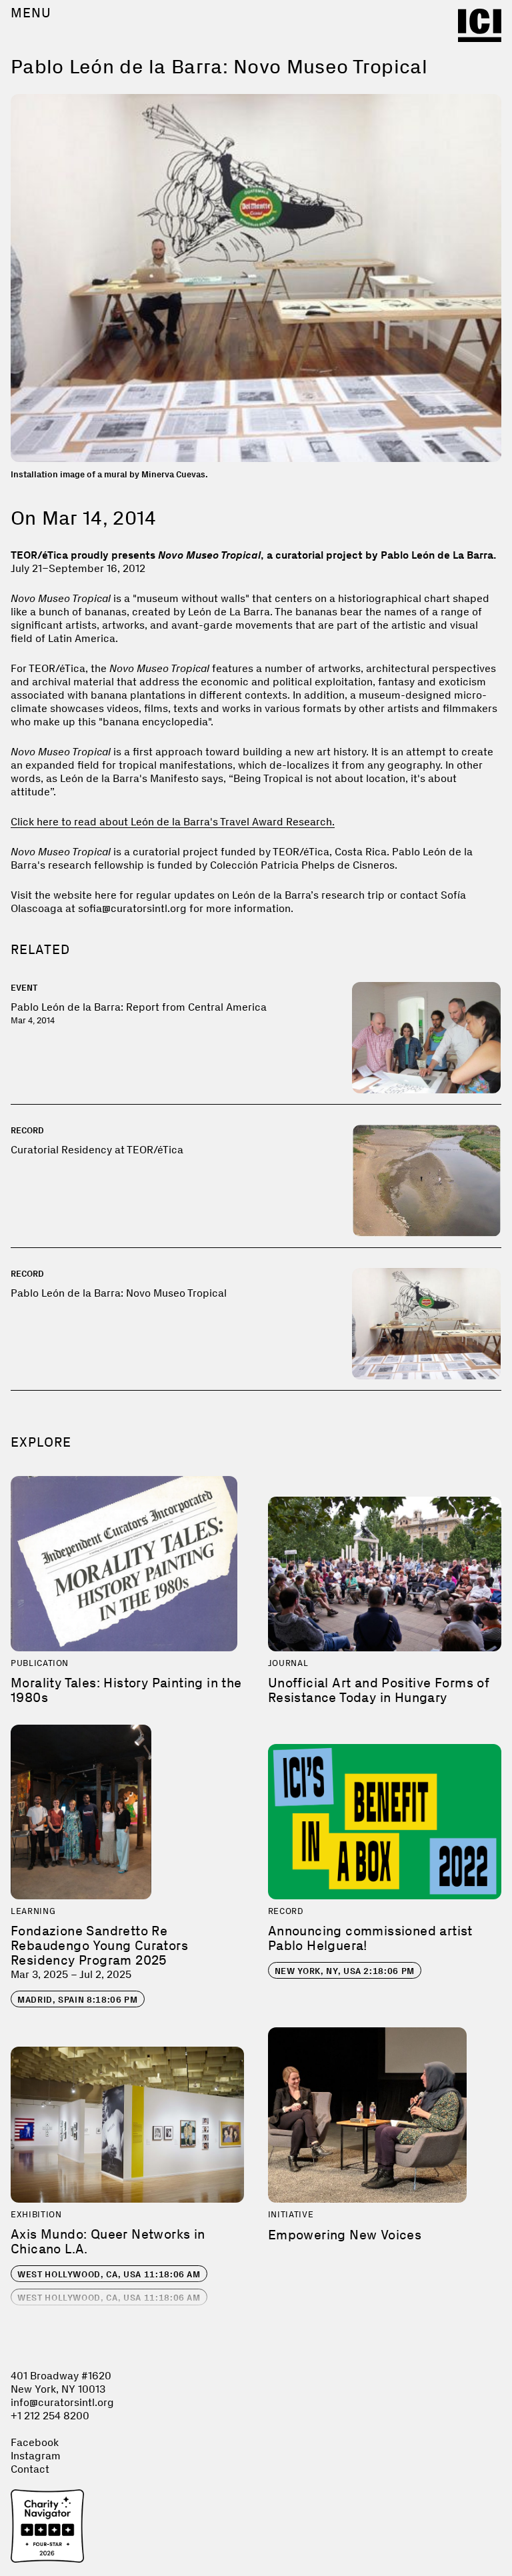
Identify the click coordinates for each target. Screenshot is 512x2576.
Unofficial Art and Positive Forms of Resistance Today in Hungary (379, 1690)
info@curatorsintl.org (62, 2402)
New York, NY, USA (345, 1971)
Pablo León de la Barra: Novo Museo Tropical (119, 1293)
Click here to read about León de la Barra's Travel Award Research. (173, 822)
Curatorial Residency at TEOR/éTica (97, 1150)
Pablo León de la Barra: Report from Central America (139, 1007)
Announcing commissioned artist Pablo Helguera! (370, 1938)
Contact (30, 2469)
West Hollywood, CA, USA (109, 2274)
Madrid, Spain (78, 2000)
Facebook (35, 2442)
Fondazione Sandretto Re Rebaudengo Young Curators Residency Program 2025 (99, 1945)
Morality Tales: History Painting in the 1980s (126, 1690)
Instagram (36, 2456)
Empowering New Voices (345, 2235)
